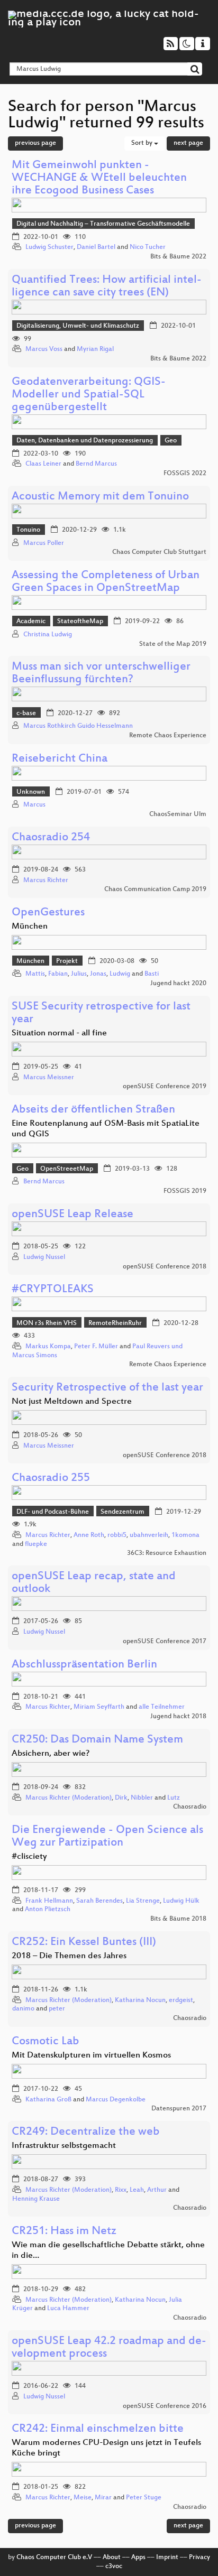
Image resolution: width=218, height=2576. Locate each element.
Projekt (67, 961)
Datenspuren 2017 (179, 2109)
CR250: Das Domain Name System (97, 1740)
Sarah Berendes (99, 1901)
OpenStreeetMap (67, 1169)
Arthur (157, 2190)
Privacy (199, 2558)
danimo (23, 2009)
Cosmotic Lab (46, 2042)
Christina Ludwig (48, 635)
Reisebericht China (60, 759)
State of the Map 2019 (173, 644)
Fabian (58, 974)
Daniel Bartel (96, 247)
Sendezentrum (122, 1512)
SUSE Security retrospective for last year (101, 1013)
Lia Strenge (143, 1901)
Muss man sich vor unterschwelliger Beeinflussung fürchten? (101, 674)
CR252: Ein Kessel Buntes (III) (84, 1943)
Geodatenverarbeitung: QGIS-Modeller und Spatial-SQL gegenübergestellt (89, 395)
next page (188, 143)
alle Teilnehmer (162, 1707)
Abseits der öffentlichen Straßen (93, 1110)
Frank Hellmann (49, 1901)
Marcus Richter (46, 881)
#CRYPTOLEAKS (53, 1290)
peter (57, 2009)
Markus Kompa (48, 1347)
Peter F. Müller (96, 1347)
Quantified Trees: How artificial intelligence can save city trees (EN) (107, 287)
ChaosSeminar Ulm (178, 814)
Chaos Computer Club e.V (54, 2558)
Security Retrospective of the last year (107, 1388)
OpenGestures (48, 913)
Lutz (174, 1798)
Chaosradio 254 (51, 838)
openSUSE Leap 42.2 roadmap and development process (109, 2348)
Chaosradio (190, 1807)
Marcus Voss (44, 349)
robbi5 (117, 1535)
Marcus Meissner (49, 1078)
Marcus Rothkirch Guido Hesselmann (78, 726)
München (30, 961)
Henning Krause (36, 2199)
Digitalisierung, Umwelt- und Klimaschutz (78, 326)
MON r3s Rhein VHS (47, 1323)
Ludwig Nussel (44, 1257)
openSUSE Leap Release (72, 1215)
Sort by (143, 143)
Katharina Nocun (140, 2000)
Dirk (121, 1798)
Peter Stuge (144, 2498)
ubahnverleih (149, 1535)
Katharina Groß (48, 2100)
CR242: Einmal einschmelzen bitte (98, 2429)
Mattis (35, 974)
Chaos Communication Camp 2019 (155, 889)
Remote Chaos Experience (168, 736)
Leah (137, 2190)
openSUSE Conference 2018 (165, 1267)
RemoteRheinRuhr (115, 1323)
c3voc (114, 2566)
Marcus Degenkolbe (116, 2100)
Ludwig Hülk (181, 1901)
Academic (31, 622)
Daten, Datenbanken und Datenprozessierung (85, 441)
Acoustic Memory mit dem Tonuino (100, 497)
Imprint (167, 2558)
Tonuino (28, 530)
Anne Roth (89, 1535)
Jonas (98, 974)
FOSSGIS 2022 (185, 474)
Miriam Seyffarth (99, 1707)
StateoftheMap (80, 622)
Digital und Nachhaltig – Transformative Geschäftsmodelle (103, 224)
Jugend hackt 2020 (178, 984)
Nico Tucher (148, 247)
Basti (152, 974)
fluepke (36, 1544)
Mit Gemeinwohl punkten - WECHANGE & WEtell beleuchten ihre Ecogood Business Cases (99, 178)
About (112, 2558)
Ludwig (120, 974)
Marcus (34, 805)
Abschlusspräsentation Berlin (84, 1665)
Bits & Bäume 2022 (178, 257)
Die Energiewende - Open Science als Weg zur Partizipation (107, 1837)
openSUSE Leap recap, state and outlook (94, 1583)
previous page (35, 143)
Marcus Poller (44, 543)
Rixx (121, 2190)
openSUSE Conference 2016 (165, 2406)
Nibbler (142, 1798)
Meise (83, 2498)
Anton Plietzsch (48, 1910)
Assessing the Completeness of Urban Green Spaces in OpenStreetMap (106, 582)
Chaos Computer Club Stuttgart (159, 552)
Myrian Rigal (95, 349)
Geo (171, 441)
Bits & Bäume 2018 (178, 1919)
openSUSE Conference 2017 (165, 1642)
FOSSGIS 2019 (185, 1191)
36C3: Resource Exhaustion (167, 1553)
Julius (79, 974)
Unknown (31, 792)
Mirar (103, 2498)
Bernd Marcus (96, 464)
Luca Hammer (68, 2309)
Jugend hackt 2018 (178, 1717)
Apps (138, 2558)
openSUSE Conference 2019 (165, 1087)
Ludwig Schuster (49, 247)
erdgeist (181, 2000)
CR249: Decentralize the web (86, 2132)
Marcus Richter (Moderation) (69, 1798)
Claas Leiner (43, 464)
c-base (26, 714)
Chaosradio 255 (51, 1479)
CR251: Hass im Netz (64, 2232)
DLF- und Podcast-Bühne (53, 1512)
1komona (185, 1535)
